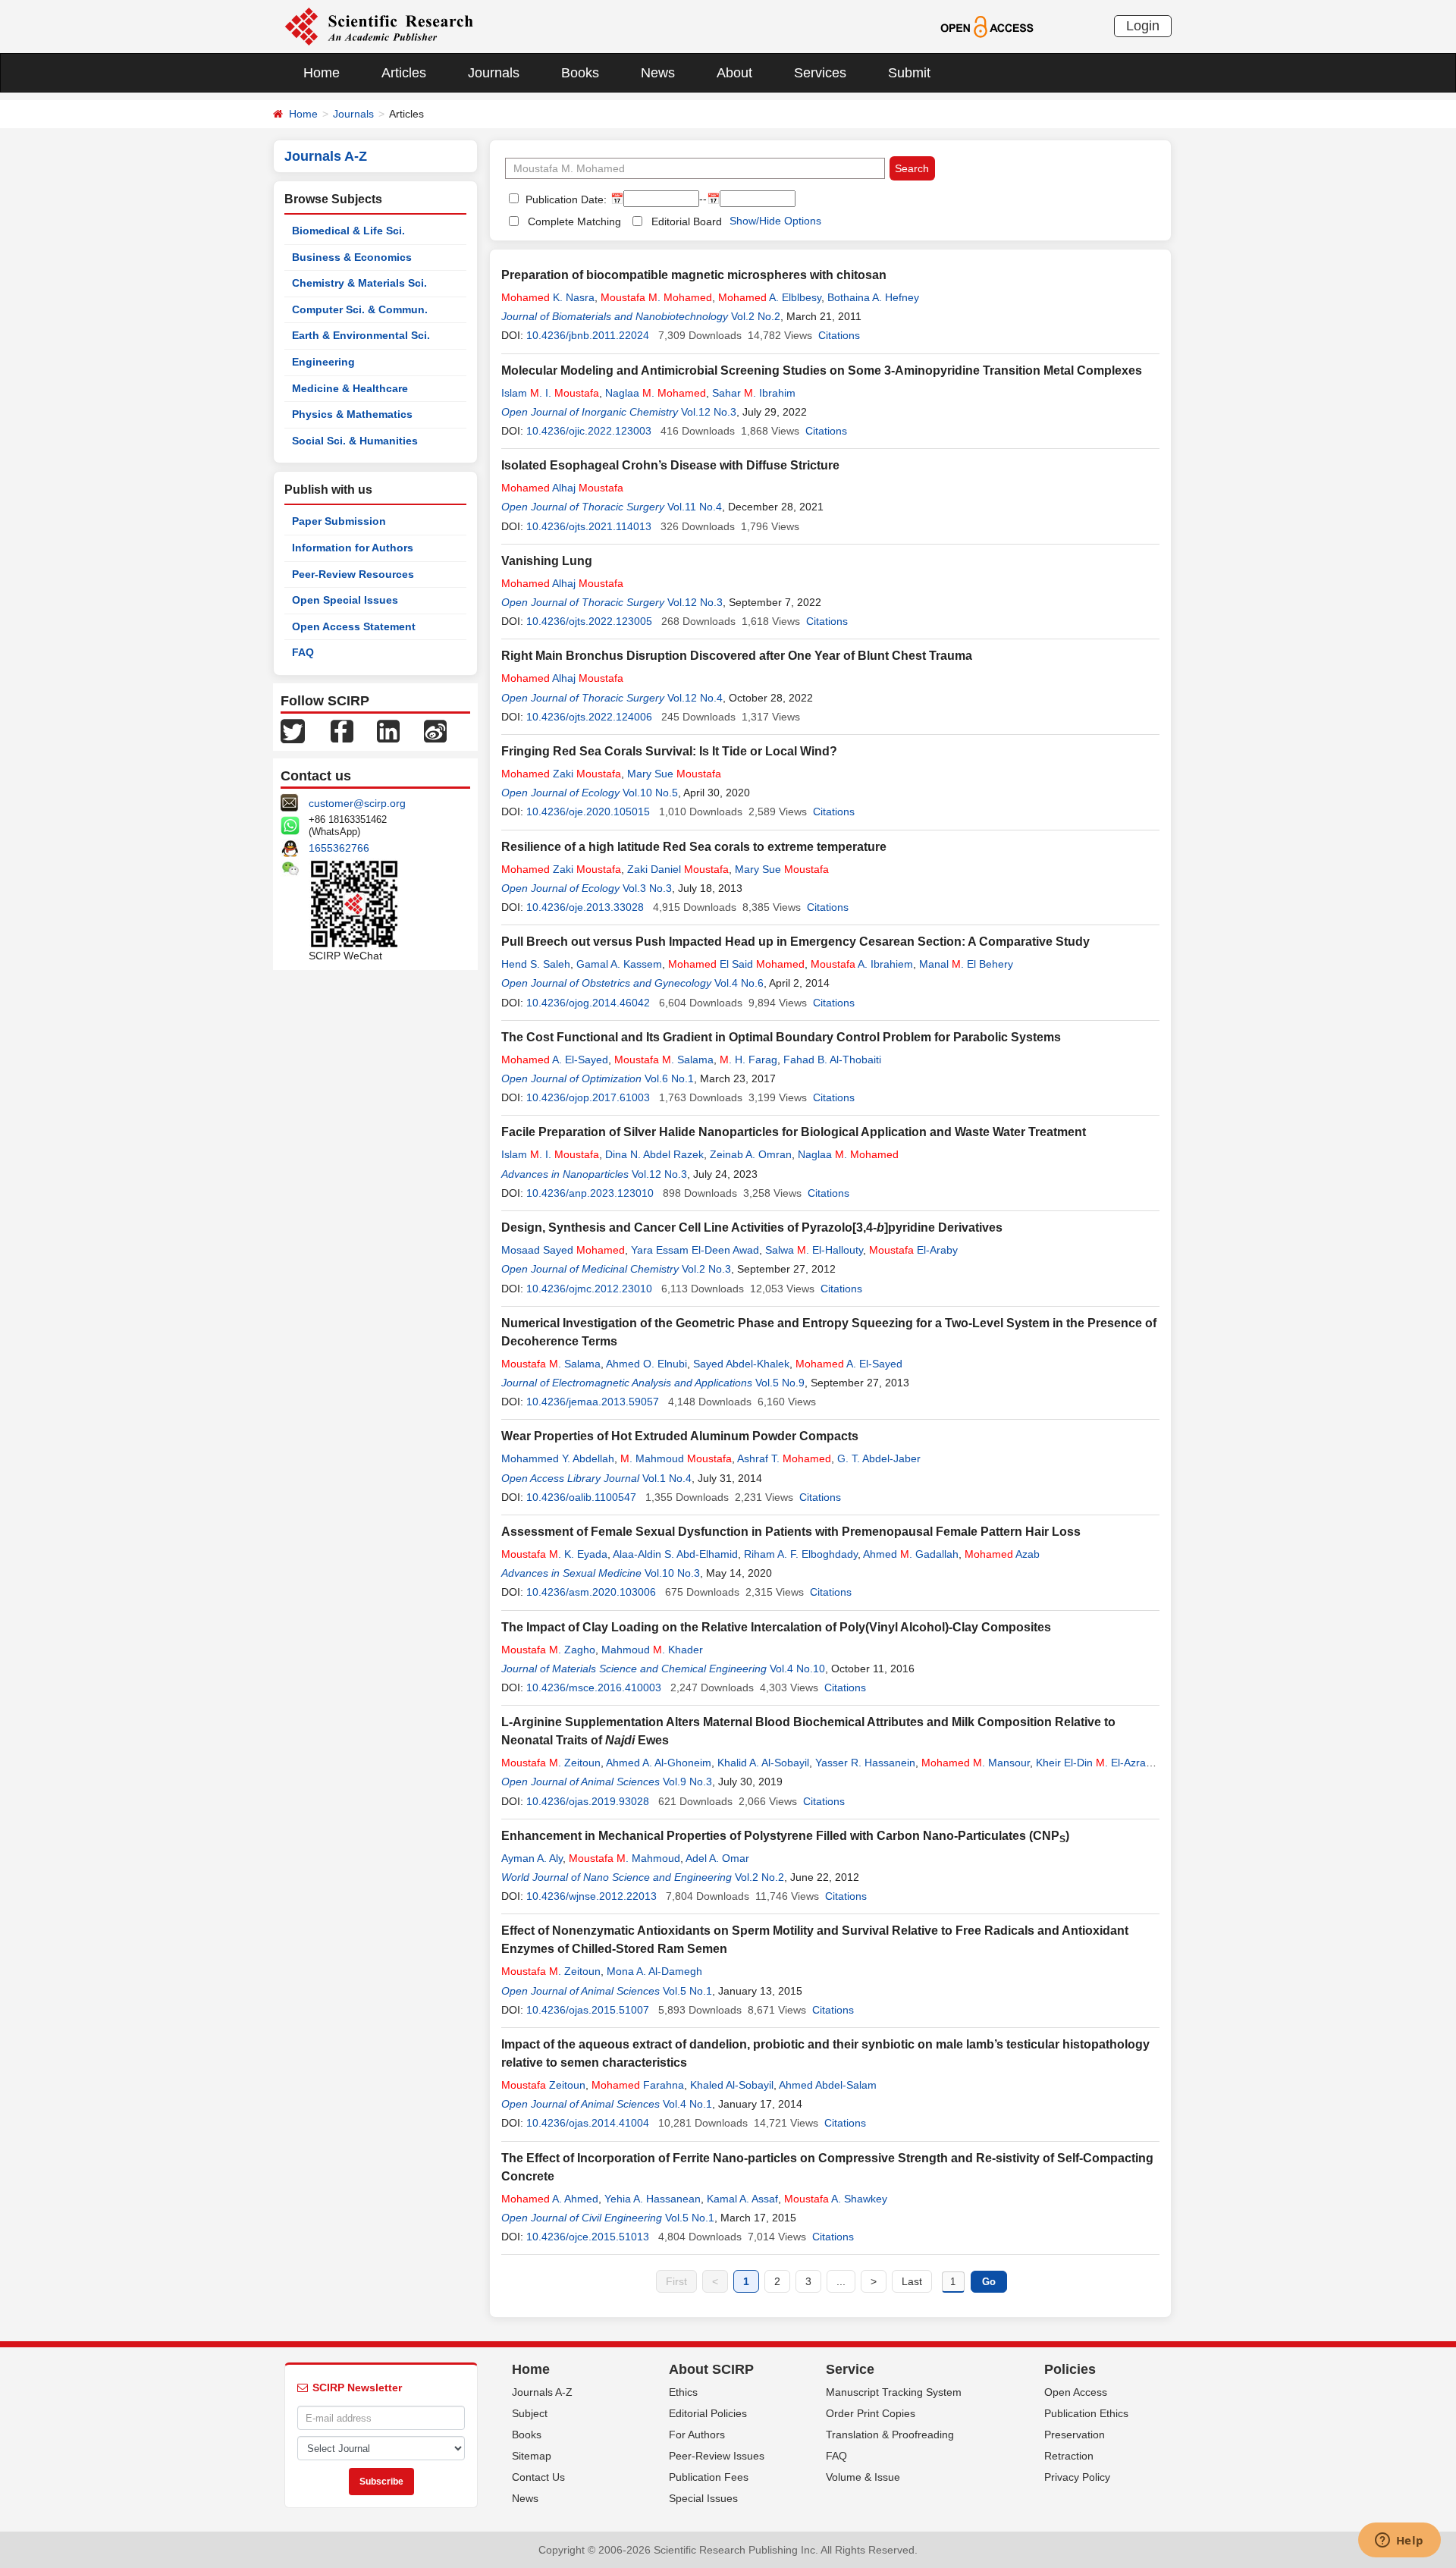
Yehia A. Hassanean (653, 2199)
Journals (494, 73)
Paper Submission (339, 521)
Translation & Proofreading (890, 2435)
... (841, 2281)
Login (1143, 26)
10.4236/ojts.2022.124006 (589, 717)
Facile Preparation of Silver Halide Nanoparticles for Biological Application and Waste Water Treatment (794, 1132)
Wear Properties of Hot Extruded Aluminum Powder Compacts (680, 1436)
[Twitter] (293, 730)
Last (912, 2281)
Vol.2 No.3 (706, 1269)
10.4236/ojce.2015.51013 (588, 2237)
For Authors (697, 2435)
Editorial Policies (708, 2413)
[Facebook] (342, 730)
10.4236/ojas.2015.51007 (588, 2010)
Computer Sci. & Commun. (360, 309)
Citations (839, 335)
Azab (1002, 1554)
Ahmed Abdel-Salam (828, 2085)
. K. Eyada (554, 1554)
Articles (404, 73)
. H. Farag (748, 1060)
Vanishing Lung (547, 561)
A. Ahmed (550, 2199)
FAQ (303, 652)
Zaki (561, 774)
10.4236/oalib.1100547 (581, 1497)
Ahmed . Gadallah (911, 1554)
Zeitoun (543, 2085)
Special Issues (703, 2498)
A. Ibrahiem (862, 964)
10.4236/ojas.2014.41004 (588, 2123)
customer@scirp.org (357, 803)
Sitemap (532, 2456)
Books (580, 73)
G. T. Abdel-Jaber (879, 1458)
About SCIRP (711, 2369)
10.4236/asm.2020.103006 (591, 1592)
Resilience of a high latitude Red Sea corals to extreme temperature (694, 847)
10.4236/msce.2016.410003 (594, 1687)
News (658, 73)
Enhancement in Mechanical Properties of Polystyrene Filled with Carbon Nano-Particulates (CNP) (785, 1836)
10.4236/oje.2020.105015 (588, 812)
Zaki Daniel (678, 869)
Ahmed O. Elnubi (646, 1364)
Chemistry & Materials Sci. (359, 283)
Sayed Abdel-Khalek (741, 1364)
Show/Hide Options (775, 221)
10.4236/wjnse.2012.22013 (591, 1896)
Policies (1070, 2369)
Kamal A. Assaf (742, 2199)
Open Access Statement (354, 626)
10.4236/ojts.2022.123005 (589, 621)
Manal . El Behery (966, 964)
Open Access (1076, 2392)
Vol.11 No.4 (695, 507)
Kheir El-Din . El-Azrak (1094, 1763)
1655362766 (339, 848)
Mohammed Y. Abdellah (558, 1458)
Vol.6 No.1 (669, 1078)
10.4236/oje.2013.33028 (585, 907)
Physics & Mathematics (352, 414)
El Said (736, 964)
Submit (909, 73)
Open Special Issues (345, 600)
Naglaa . (656, 393)
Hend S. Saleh (536, 964)
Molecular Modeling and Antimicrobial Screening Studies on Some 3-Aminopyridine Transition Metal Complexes (822, 370)
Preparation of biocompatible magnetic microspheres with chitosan (694, 275)
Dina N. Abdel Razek (654, 1154)
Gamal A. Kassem (619, 964)
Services (820, 73)
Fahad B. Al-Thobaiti (832, 1060)
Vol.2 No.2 (756, 316)
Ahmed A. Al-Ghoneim (659, 1763)
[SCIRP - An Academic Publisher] (379, 26)
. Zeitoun (551, 1763)
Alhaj (562, 488)
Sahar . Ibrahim (754, 393)
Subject (530, 2413)
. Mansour (976, 1763)
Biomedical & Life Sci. (348, 231)
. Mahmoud (676, 1458)
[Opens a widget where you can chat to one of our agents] (1399, 2541)
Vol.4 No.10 (797, 1669)
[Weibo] (435, 730)
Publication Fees (709, 2477)
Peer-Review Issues (717, 2456)
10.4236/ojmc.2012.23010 (589, 1289)
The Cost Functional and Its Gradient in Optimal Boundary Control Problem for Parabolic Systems (781, 1037)
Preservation (1075, 2435)
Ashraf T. (784, 1458)
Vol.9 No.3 (687, 1782)
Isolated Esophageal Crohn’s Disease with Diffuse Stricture (670, 465)
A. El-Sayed (555, 1060)
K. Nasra (548, 297)
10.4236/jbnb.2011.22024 (588, 335)
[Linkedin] (388, 730)
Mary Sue (674, 774)
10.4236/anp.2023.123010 (590, 1193)
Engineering (323, 362)
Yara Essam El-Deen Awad (695, 1250)
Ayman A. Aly (532, 1858)
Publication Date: (565, 199)
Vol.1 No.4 (667, 1478)
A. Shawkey (836, 2199)
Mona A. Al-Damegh (654, 1971)
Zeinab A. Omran (751, 1154)
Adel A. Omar (717, 1858)
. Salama (664, 1060)
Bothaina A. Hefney (873, 297)
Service (850, 2369)
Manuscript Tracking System (894, 2392)
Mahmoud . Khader (652, 1650)
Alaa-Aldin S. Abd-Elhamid (675, 1554)
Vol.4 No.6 (739, 983)
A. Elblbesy (770, 297)
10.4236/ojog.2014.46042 (588, 1003)
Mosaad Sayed (563, 1250)
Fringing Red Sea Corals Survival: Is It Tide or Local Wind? (669, 751)
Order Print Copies (871, 2413)
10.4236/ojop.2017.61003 (588, 1097)
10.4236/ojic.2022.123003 (589, 431)
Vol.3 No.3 (647, 888)
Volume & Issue (863, 2477)
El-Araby (913, 1250)
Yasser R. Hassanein (865, 1763)
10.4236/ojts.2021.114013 (589, 526)
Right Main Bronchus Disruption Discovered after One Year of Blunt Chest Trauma (737, 656)
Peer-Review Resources (353, 574)
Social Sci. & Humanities (355, 441)
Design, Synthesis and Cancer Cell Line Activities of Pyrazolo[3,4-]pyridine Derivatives (752, 1227)
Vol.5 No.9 (780, 1383)
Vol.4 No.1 (687, 2104)
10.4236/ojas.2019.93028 (588, 1801)
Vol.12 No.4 (695, 698)
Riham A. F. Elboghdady (801, 1554)
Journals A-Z (542, 2392)
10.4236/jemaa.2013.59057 (593, 1402)
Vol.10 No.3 (672, 1573)
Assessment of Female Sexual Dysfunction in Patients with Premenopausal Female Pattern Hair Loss (791, 1532)
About (734, 73)
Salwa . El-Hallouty (814, 1250)
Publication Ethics (1086, 2413)
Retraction (1069, 2456)
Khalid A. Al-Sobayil (763, 1763)
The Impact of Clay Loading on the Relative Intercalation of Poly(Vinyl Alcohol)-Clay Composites (776, 1627)
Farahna (638, 2085)
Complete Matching (574, 221)
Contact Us (538, 2477)
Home (322, 73)
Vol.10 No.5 (650, 793)
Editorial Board (687, 221)
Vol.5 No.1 (687, 1991)
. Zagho (548, 1650)
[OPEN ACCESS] (987, 26)
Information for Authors (353, 548)
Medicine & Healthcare (350, 388)
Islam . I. (550, 393)
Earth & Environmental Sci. (361, 335)
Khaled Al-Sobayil (732, 2085)
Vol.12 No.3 (709, 412)
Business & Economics (352, 257)
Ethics (683, 2392)
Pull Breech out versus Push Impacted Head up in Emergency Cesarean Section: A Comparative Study (795, 942)
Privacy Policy (1077, 2477)
